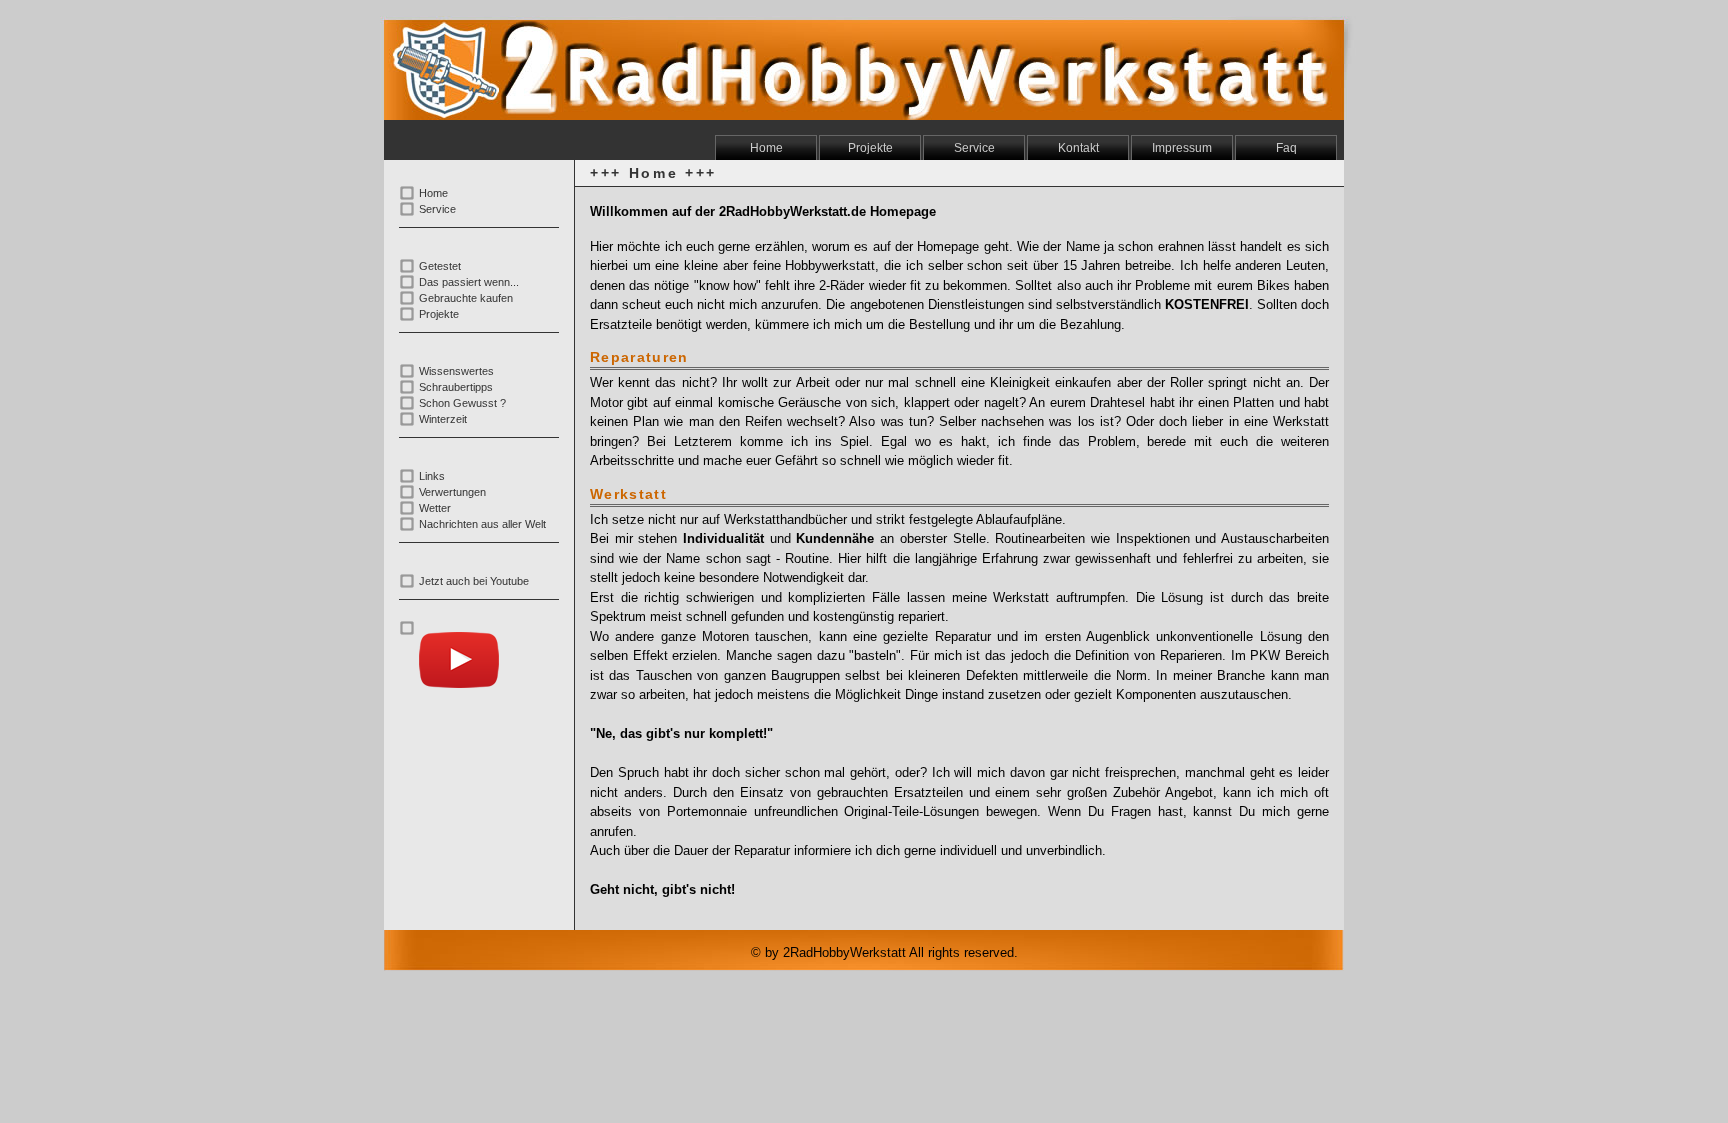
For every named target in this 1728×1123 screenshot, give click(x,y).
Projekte (870, 148)
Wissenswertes (456, 371)
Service (974, 148)
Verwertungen (452, 492)
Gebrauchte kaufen (466, 298)
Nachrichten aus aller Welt (482, 524)
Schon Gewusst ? (462, 403)
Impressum (1182, 148)
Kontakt (1078, 148)
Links (432, 476)
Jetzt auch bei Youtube (474, 581)
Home (766, 148)
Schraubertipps (456, 387)
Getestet (440, 266)
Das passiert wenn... (469, 282)
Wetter (435, 508)
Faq (1286, 148)
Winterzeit (443, 419)
